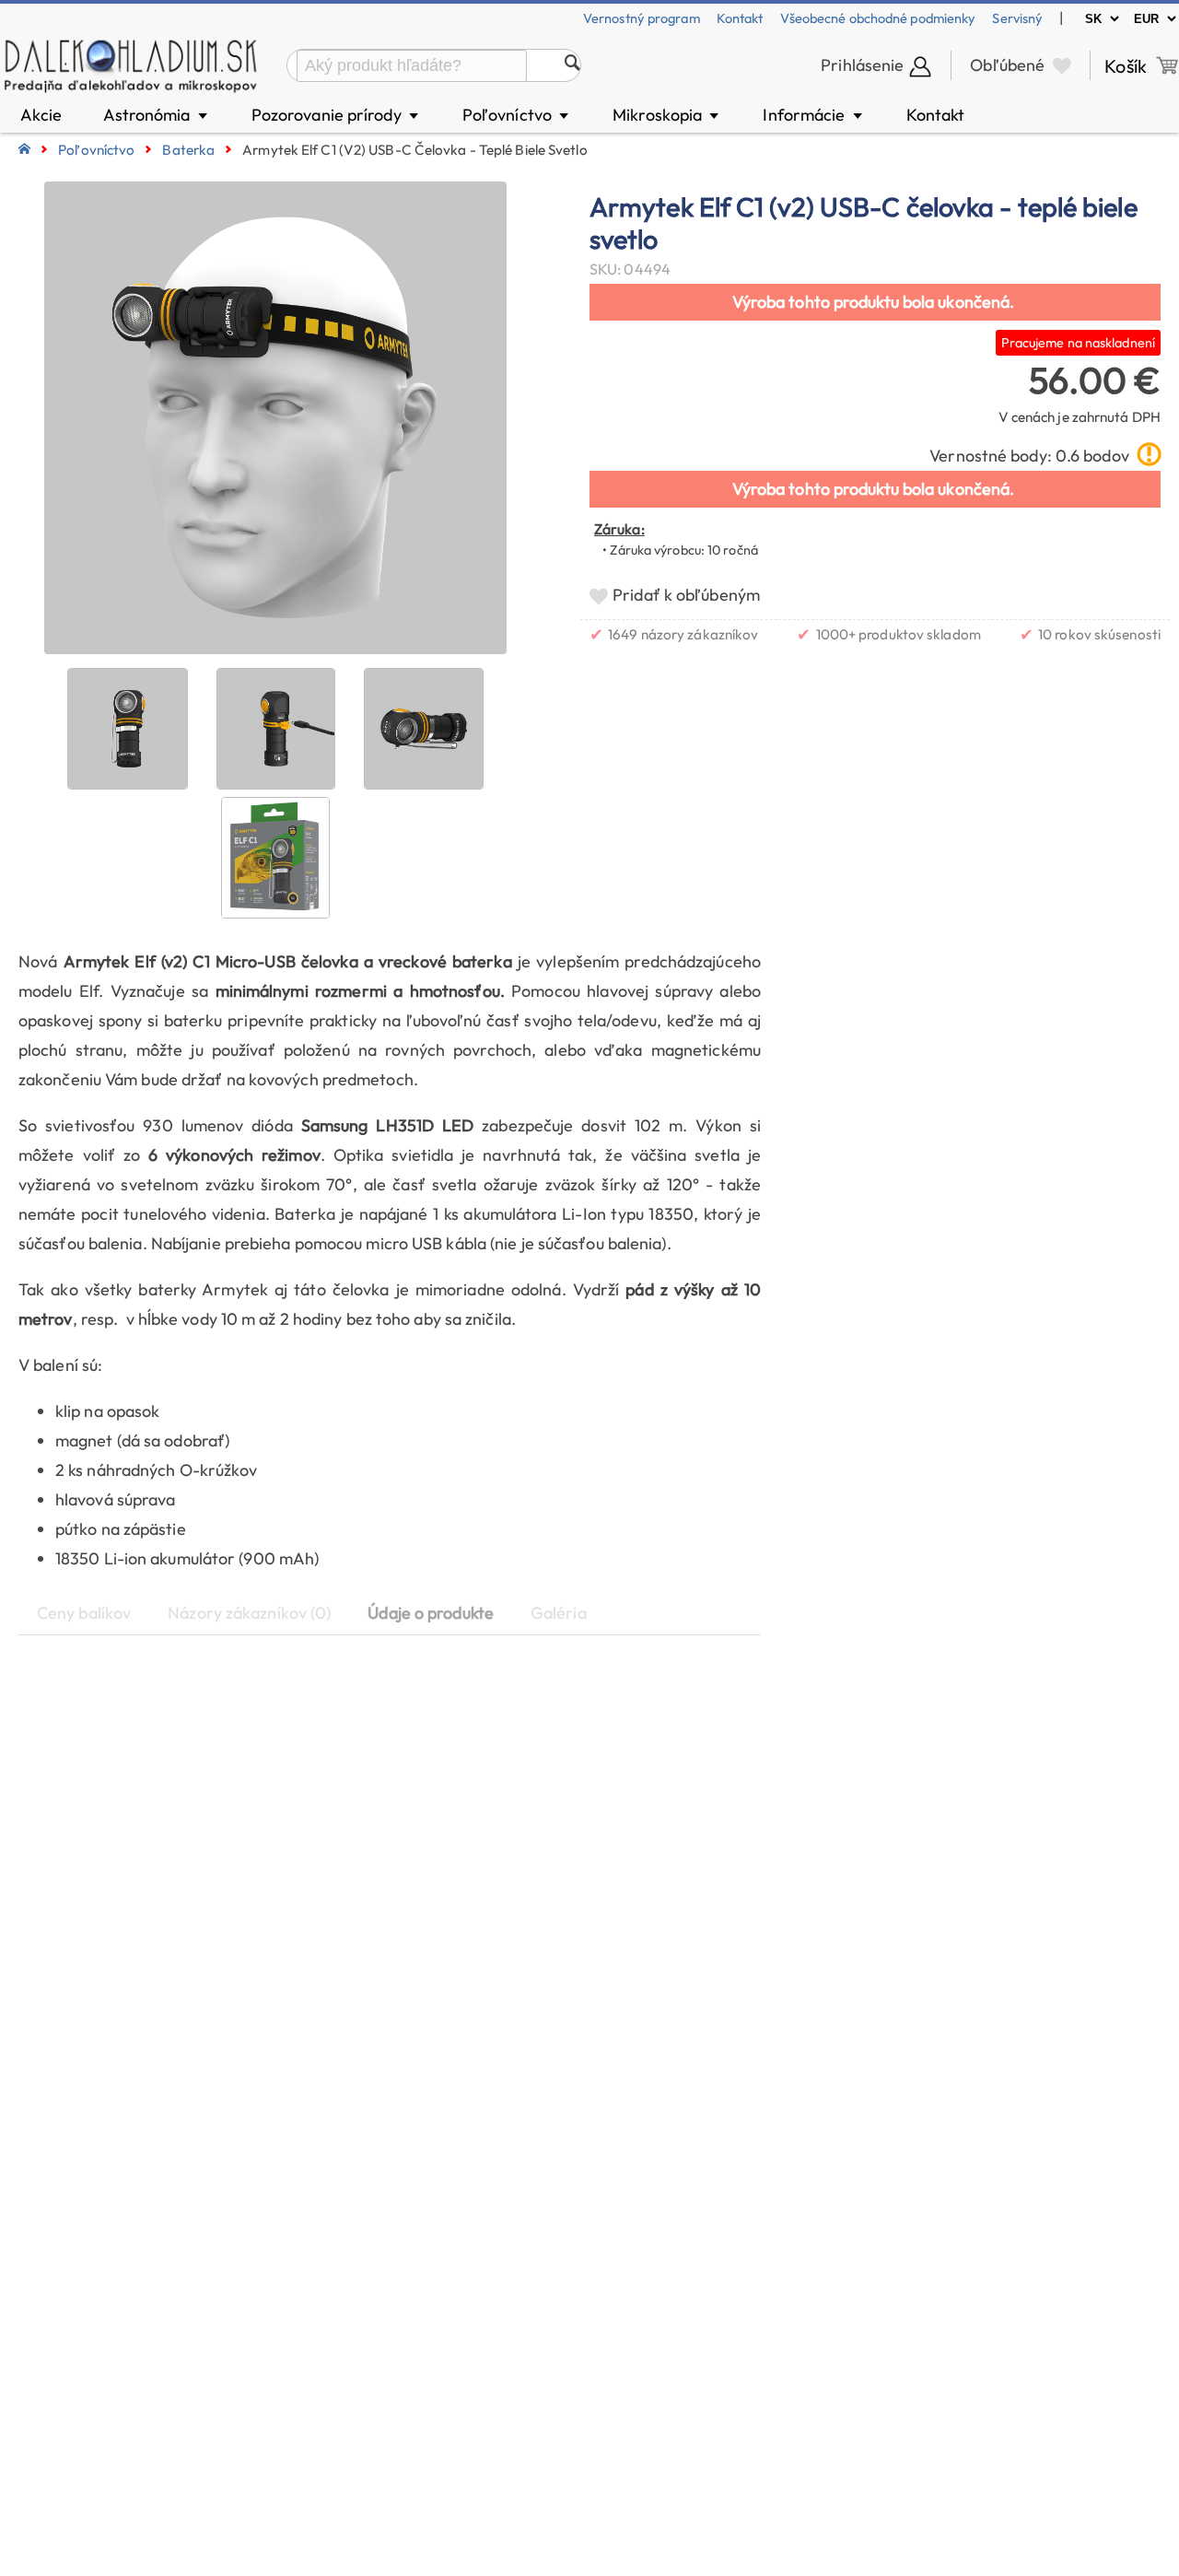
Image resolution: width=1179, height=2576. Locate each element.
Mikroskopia (667, 115)
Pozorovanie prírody (336, 115)
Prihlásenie (862, 65)
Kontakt (740, 18)
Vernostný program (642, 18)
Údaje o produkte (431, 1613)
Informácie (813, 115)
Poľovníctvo (517, 115)
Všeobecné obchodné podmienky (878, 18)
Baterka (188, 150)
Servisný (1017, 18)
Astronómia (157, 115)
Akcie (41, 115)
